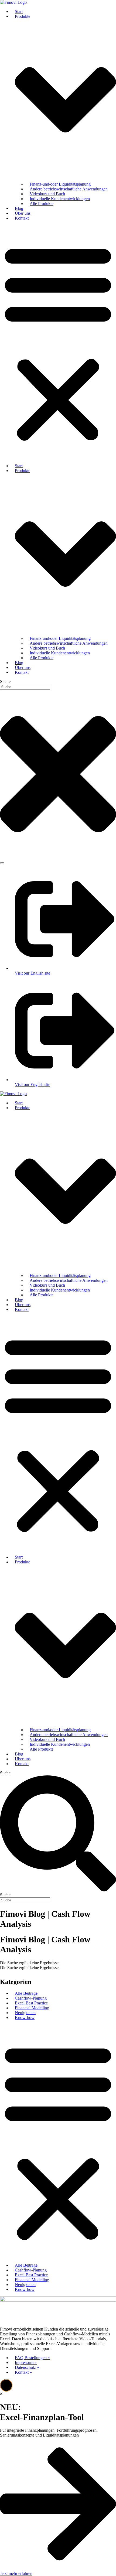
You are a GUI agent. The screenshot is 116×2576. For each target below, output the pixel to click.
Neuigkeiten (25, 2013)
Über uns (23, 213)
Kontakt (22, 218)
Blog (19, 208)
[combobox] (25, 687)
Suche (5, 1773)
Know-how (25, 2018)
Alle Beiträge (26, 1993)
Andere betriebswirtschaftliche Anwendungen (69, 189)
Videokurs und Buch (47, 194)
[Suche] (2, 863)
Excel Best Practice (31, 2003)
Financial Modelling (32, 2008)
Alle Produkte (42, 204)
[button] (58, 342)
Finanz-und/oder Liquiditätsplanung (60, 184)
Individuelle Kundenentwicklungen (60, 199)
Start (19, 11)
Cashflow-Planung (31, 1998)
